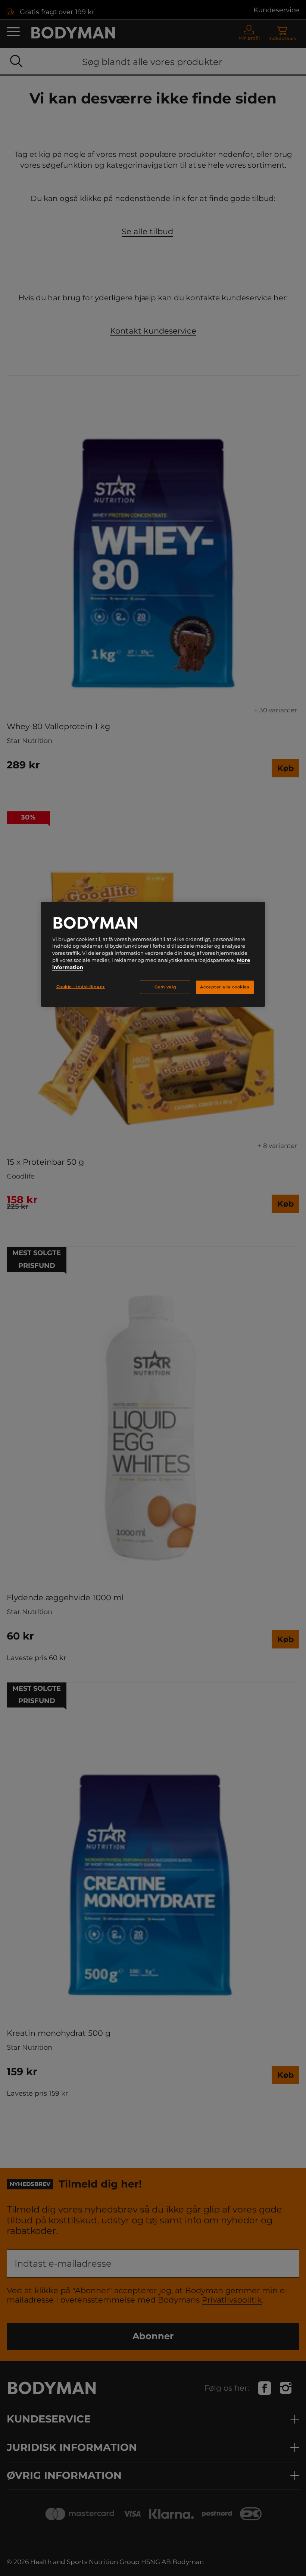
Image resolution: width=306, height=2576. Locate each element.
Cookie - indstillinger (81, 987)
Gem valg (165, 987)
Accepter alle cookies (225, 987)
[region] (153, 954)
